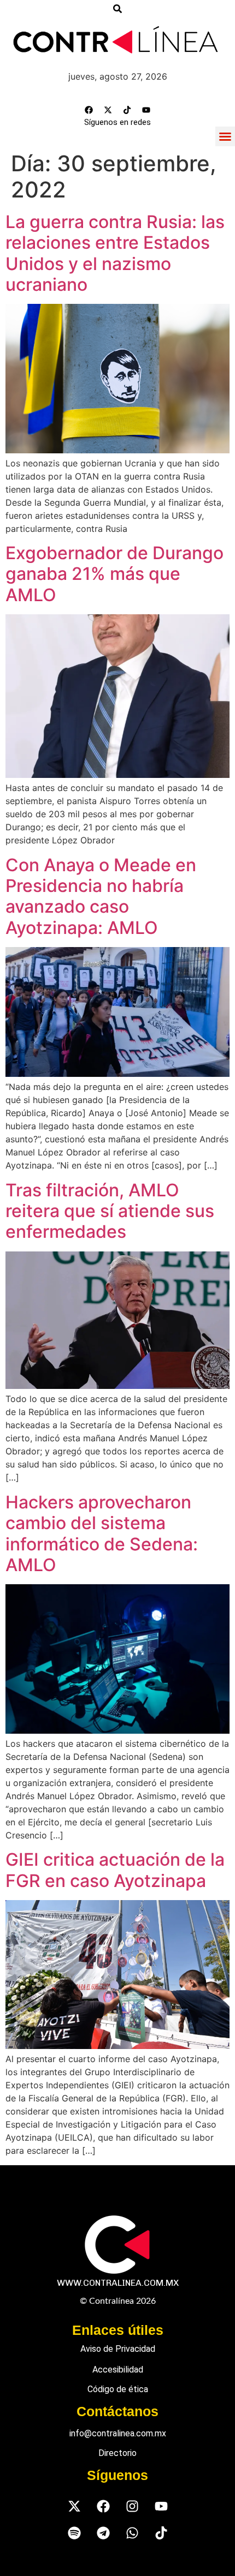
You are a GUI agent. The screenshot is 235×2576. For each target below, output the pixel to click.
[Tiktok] (127, 110)
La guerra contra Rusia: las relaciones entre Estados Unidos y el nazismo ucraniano (115, 253)
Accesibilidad (118, 2370)
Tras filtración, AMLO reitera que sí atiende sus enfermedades (110, 1211)
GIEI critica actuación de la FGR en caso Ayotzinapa (115, 1870)
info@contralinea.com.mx (118, 2433)
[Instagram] (132, 2506)
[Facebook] (89, 110)
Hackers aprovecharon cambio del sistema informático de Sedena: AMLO (102, 1533)
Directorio (117, 2453)
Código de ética (118, 2389)
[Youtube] (146, 110)
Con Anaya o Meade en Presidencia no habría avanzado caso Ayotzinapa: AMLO (101, 896)
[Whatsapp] (132, 2533)
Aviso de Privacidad (118, 2349)
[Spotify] (74, 2533)
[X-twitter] (108, 110)
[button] (225, 136)
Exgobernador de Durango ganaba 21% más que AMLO (114, 574)
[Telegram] (103, 2533)
